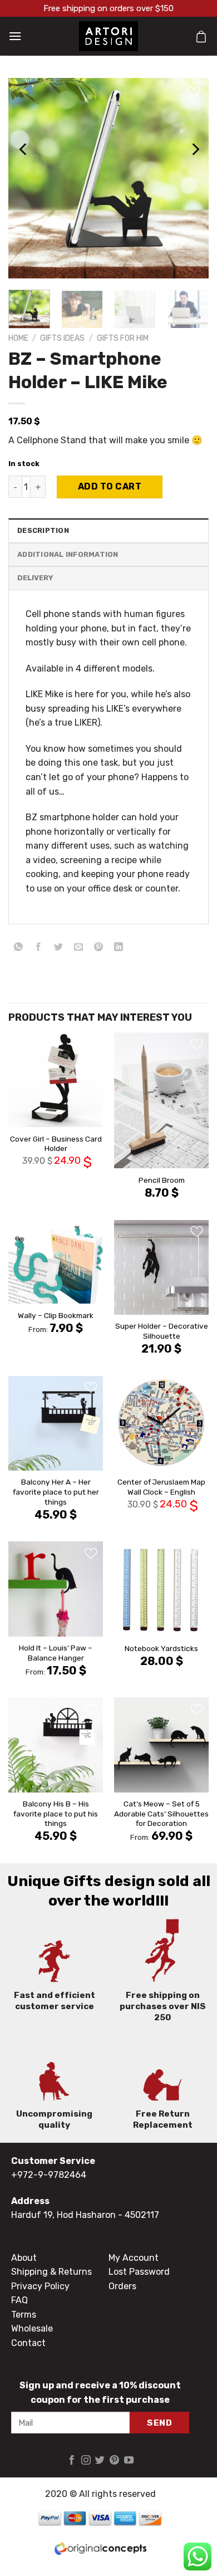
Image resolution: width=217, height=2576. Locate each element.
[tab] (108, 530)
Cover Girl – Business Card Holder (56, 1144)
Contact (28, 2343)
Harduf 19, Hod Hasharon (63, 2215)
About (24, 2258)
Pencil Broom (162, 1180)
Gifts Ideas (62, 338)
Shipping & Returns (51, 2272)
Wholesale (32, 2328)
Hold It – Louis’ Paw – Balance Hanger (56, 1653)
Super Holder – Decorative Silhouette (162, 1331)
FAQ (19, 2300)
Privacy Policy (40, 2286)
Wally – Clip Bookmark (56, 1315)
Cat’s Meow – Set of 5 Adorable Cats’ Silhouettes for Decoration (161, 1813)
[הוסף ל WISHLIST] (172, 487)
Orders (122, 2286)
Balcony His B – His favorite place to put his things (56, 1813)
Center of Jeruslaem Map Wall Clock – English (161, 1487)
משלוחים (108, 578)
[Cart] (201, 36)
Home (18, 338)
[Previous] (24, 149)
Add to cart (110, 486)
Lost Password (139, 2272)
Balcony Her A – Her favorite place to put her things (56, 1492)
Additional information (68, 554)
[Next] (195, 149)
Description (43, 530)
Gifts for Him (123, 338)
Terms (24, 2315)
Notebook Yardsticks (161, 1648)
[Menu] (15, 36)
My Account (134, 2258)
